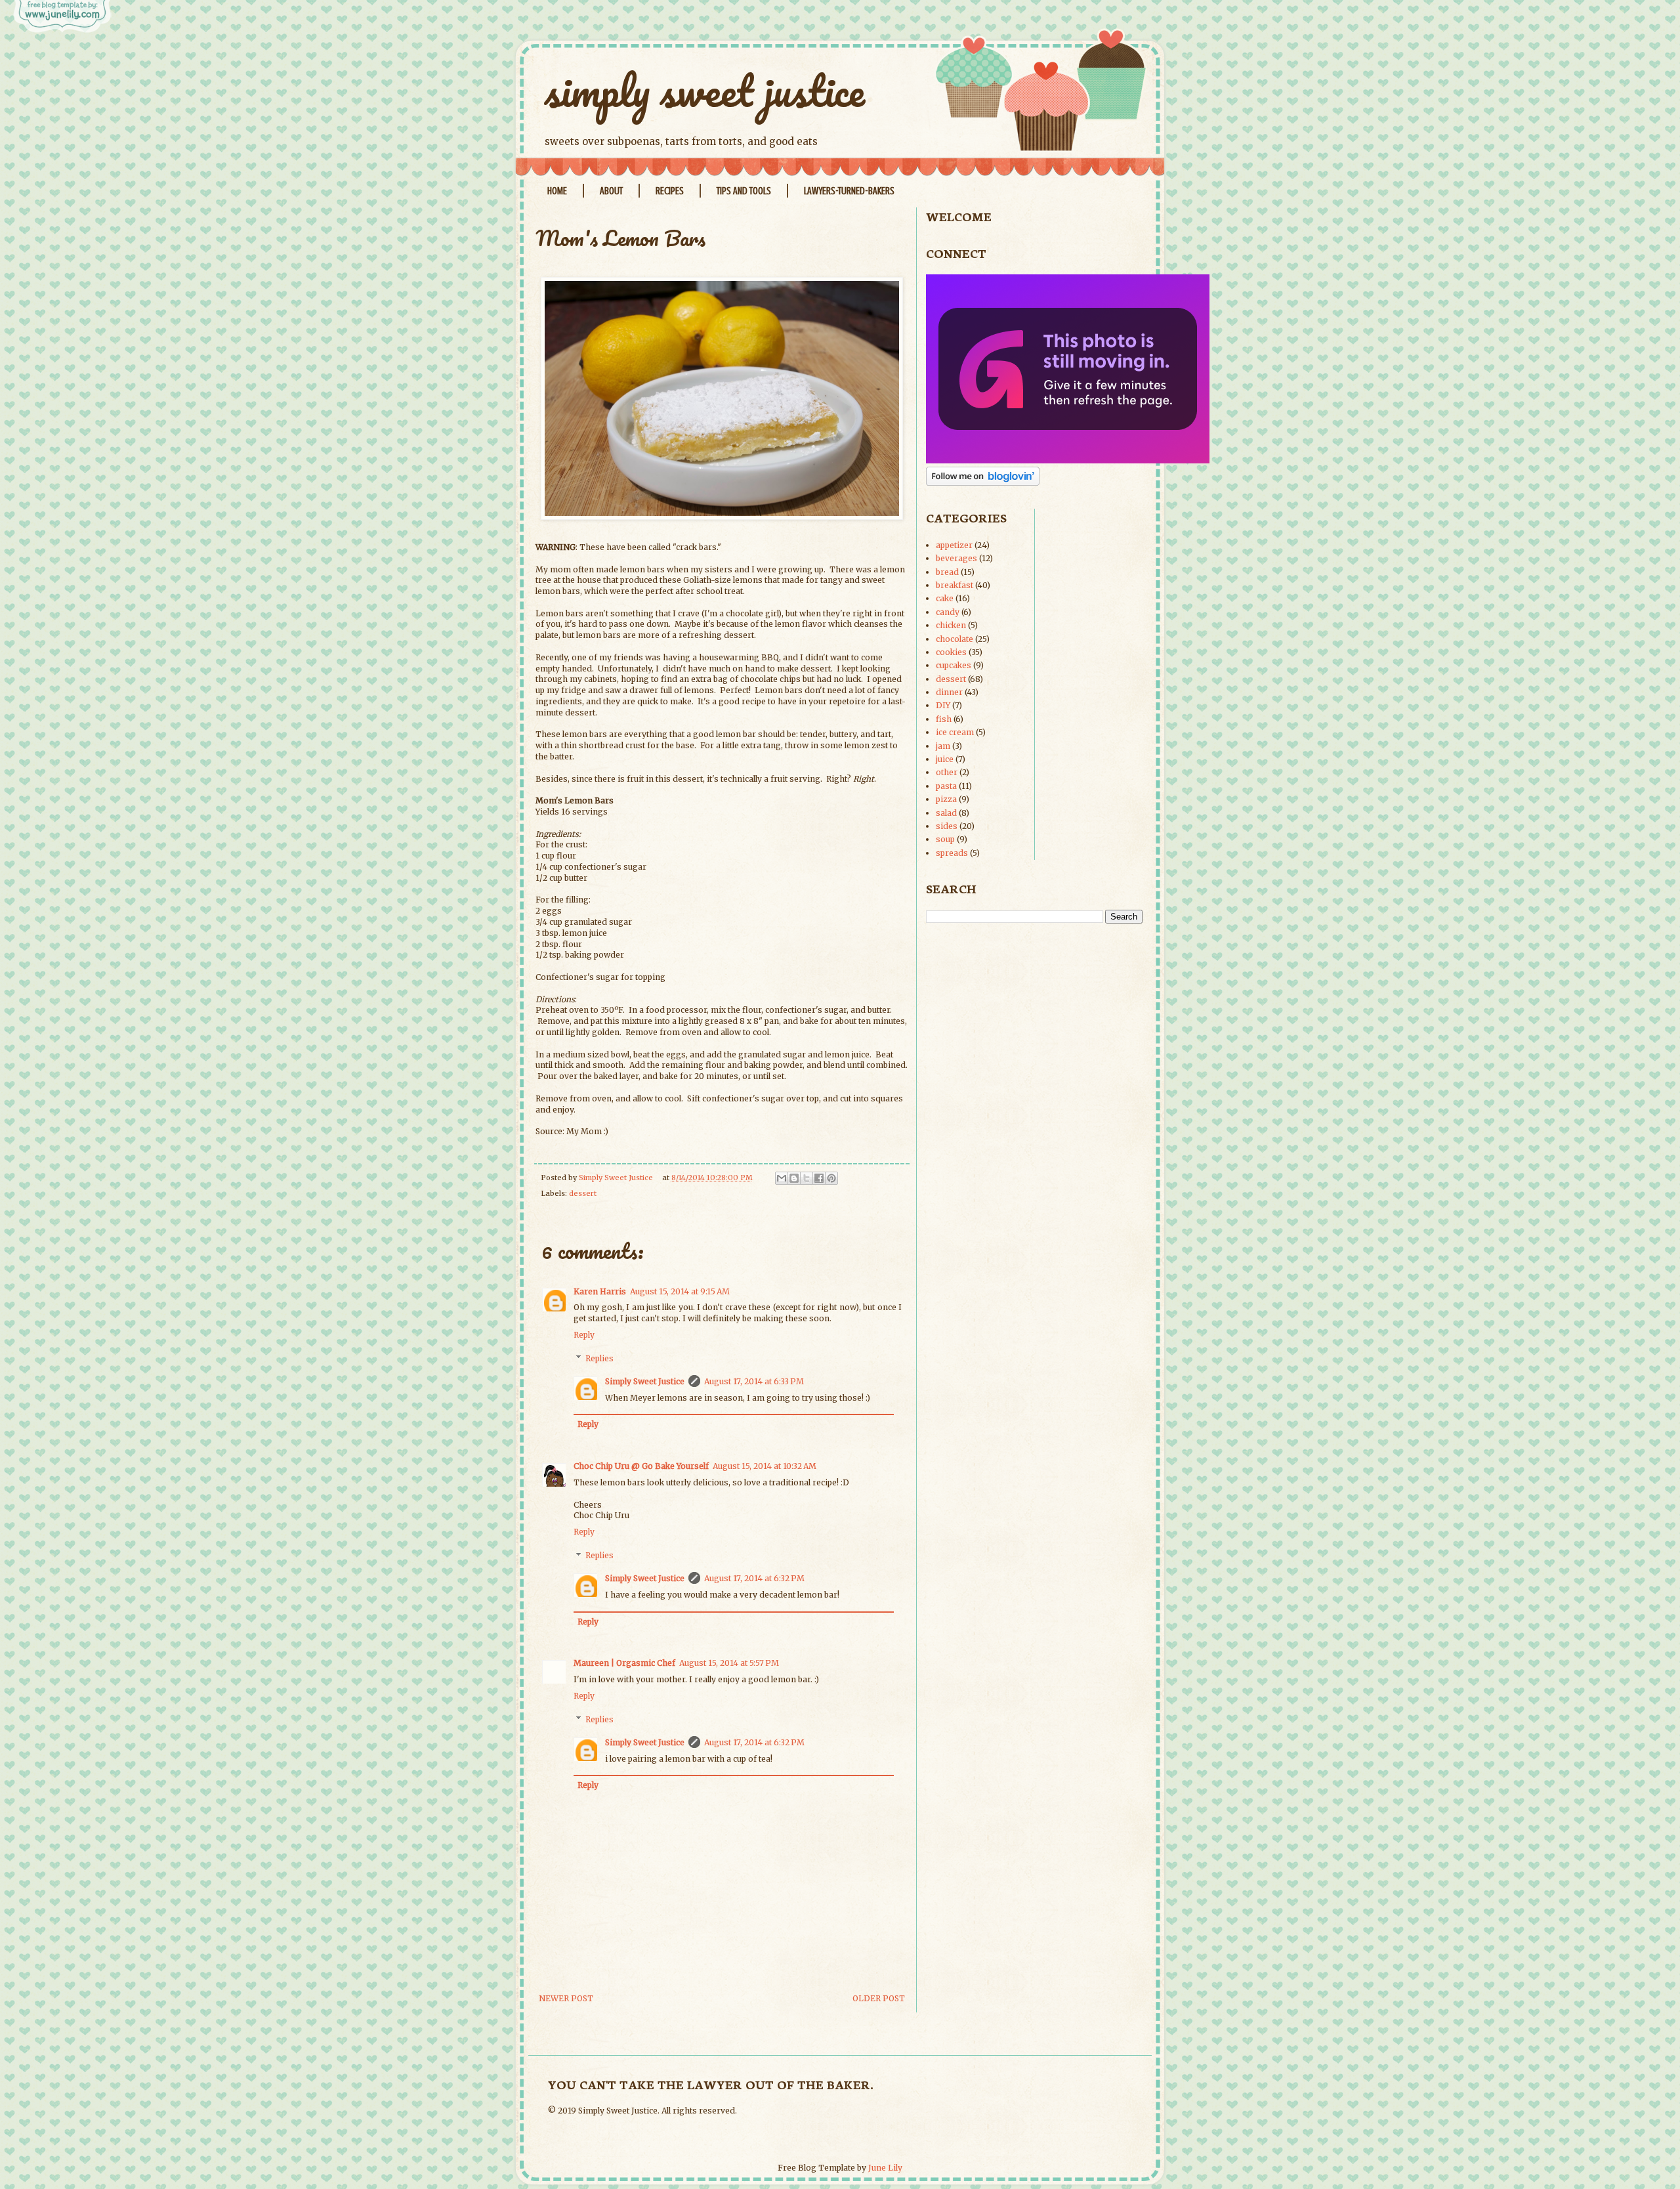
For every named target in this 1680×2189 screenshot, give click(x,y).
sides (947, 826)
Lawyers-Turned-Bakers (849, 191)
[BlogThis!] (794, 1178)
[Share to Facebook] (819, 1178)
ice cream (955, 732)
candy (948, 612)
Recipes (670, 191)
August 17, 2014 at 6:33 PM (754, 1381)
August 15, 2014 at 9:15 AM (680, 1291)
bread (947, 572)
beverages (956, 558)
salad (946, 813)
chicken (951, 625)
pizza (946, 799)
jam (943, 746)
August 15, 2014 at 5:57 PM (729, 1663)
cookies (951, 652)
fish (944, 719)
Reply (584, 1335)
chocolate (955, 639)
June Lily (885, 2168)
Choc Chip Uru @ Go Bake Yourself (641, 1466)
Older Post (879, 1998)
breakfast (955, 585)
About (611, 191)
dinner (949, 692)
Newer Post (566, 1998)
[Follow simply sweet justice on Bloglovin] (983, 483)
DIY (943, 705)
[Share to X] (807, 1178)
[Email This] (782, 1178)
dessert (583, 1193)
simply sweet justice (705, 90)
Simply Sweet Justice (645, 1381)
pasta (946, 786)
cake (945, 598)
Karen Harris (600, 1291)
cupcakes (954, 665)
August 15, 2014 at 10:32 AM (765, 1466)
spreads (952, 853)
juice (945, 759)
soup (945, 839)
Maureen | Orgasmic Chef (624, 1663)
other (947, 772)
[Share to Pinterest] (831, 1178)
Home (557, 191)
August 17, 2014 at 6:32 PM (754, 1578)
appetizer (954, 545)
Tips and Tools (744, 191)
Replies (599, 1358)
